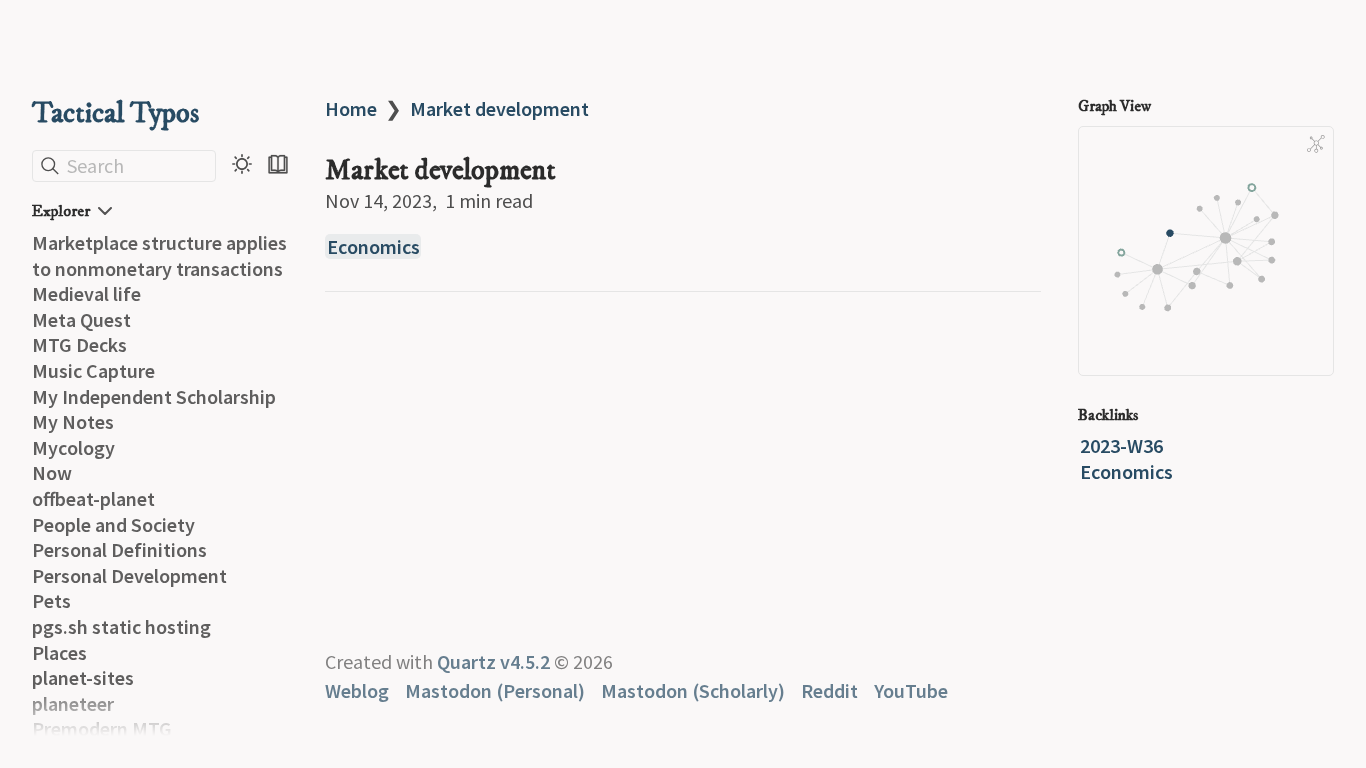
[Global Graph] (1316, 144)
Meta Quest (81, 319)
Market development (499, 108)
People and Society (113, 524)
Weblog (357, 690)
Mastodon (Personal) (495, 690)
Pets (51, 600)
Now (52, 472)
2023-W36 (1121, 445)
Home (351, 108)
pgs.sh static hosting (121, 626)
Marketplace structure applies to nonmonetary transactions (159, 255)
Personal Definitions (119, 549)
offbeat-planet (93, 498)
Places (59, 652)
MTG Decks (79, 344)
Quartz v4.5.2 (493, 661)
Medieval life (86, 293)
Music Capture (93, 370)
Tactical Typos (115, 113)
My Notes (73, 421)
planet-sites (83, 677)
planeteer (73, 703)
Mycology (73, 447)
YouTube (911, 690)
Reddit (829, 690)
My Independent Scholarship (154, 396)
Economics (373, 246)
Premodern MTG (102, 728)
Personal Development (129, 575)
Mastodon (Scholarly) (693, 690)
